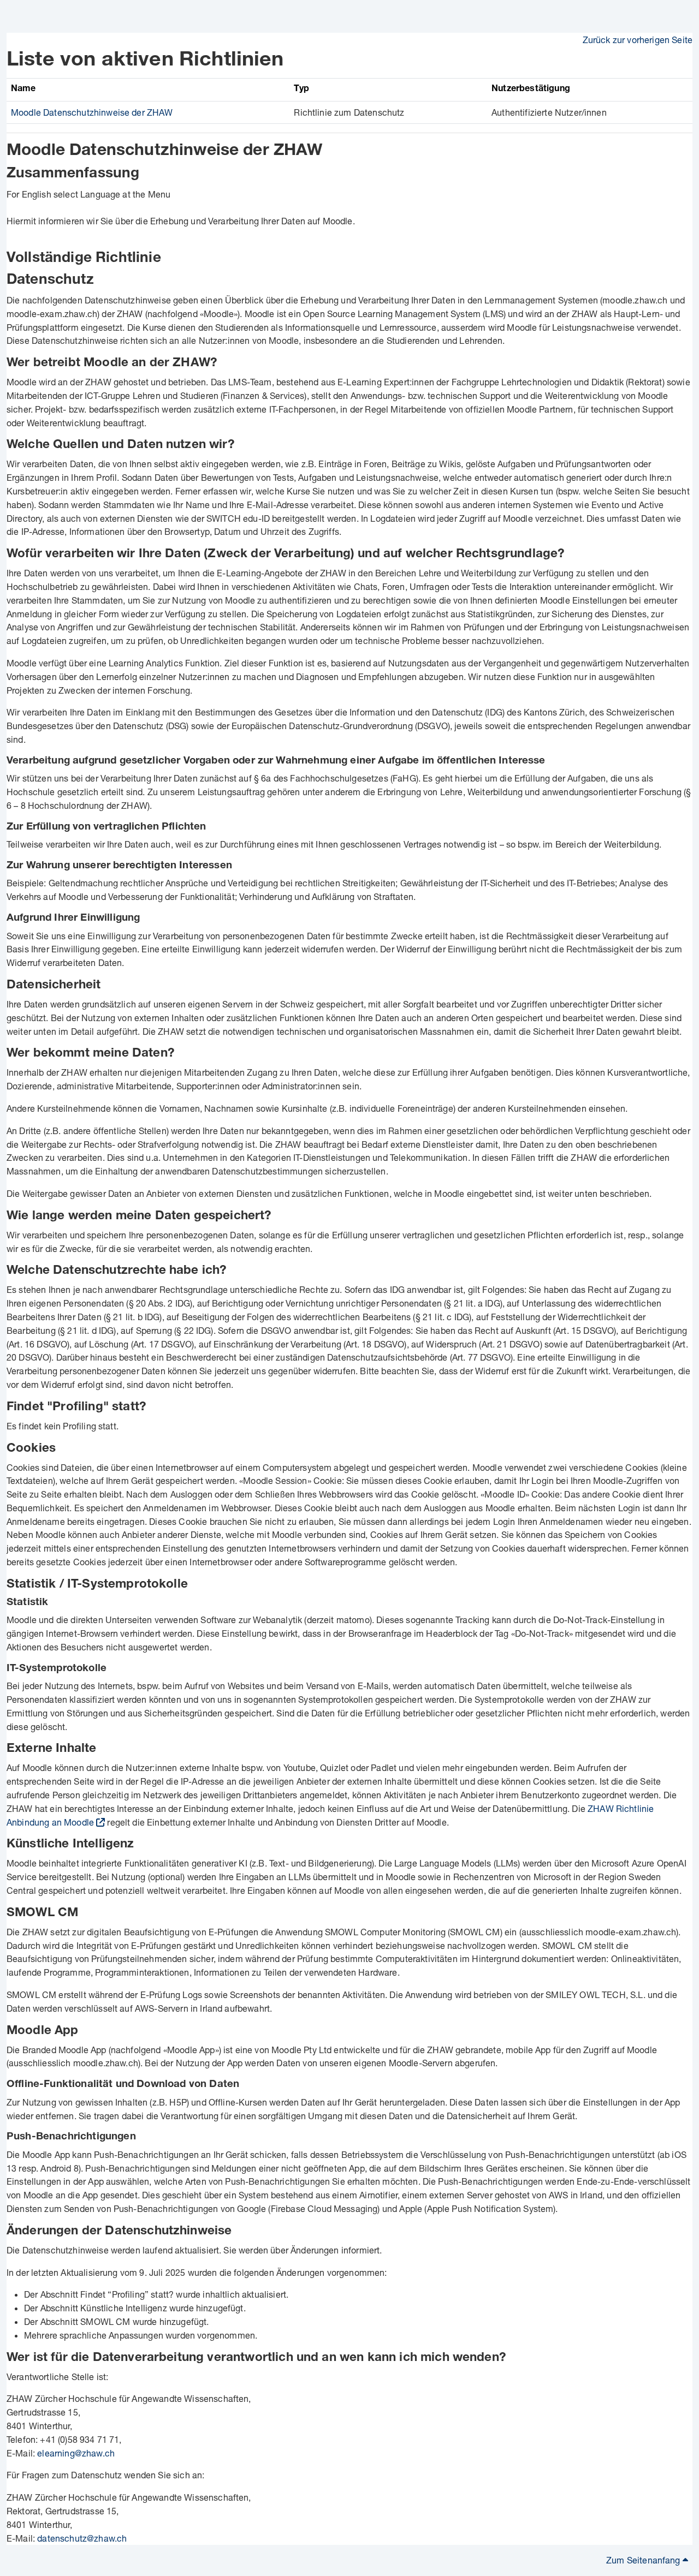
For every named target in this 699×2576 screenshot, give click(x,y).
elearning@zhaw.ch (76, 2453)
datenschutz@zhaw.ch (82, 2538)
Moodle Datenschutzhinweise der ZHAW (92, 112)
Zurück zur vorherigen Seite (638, 40)
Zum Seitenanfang (644, 2560)
